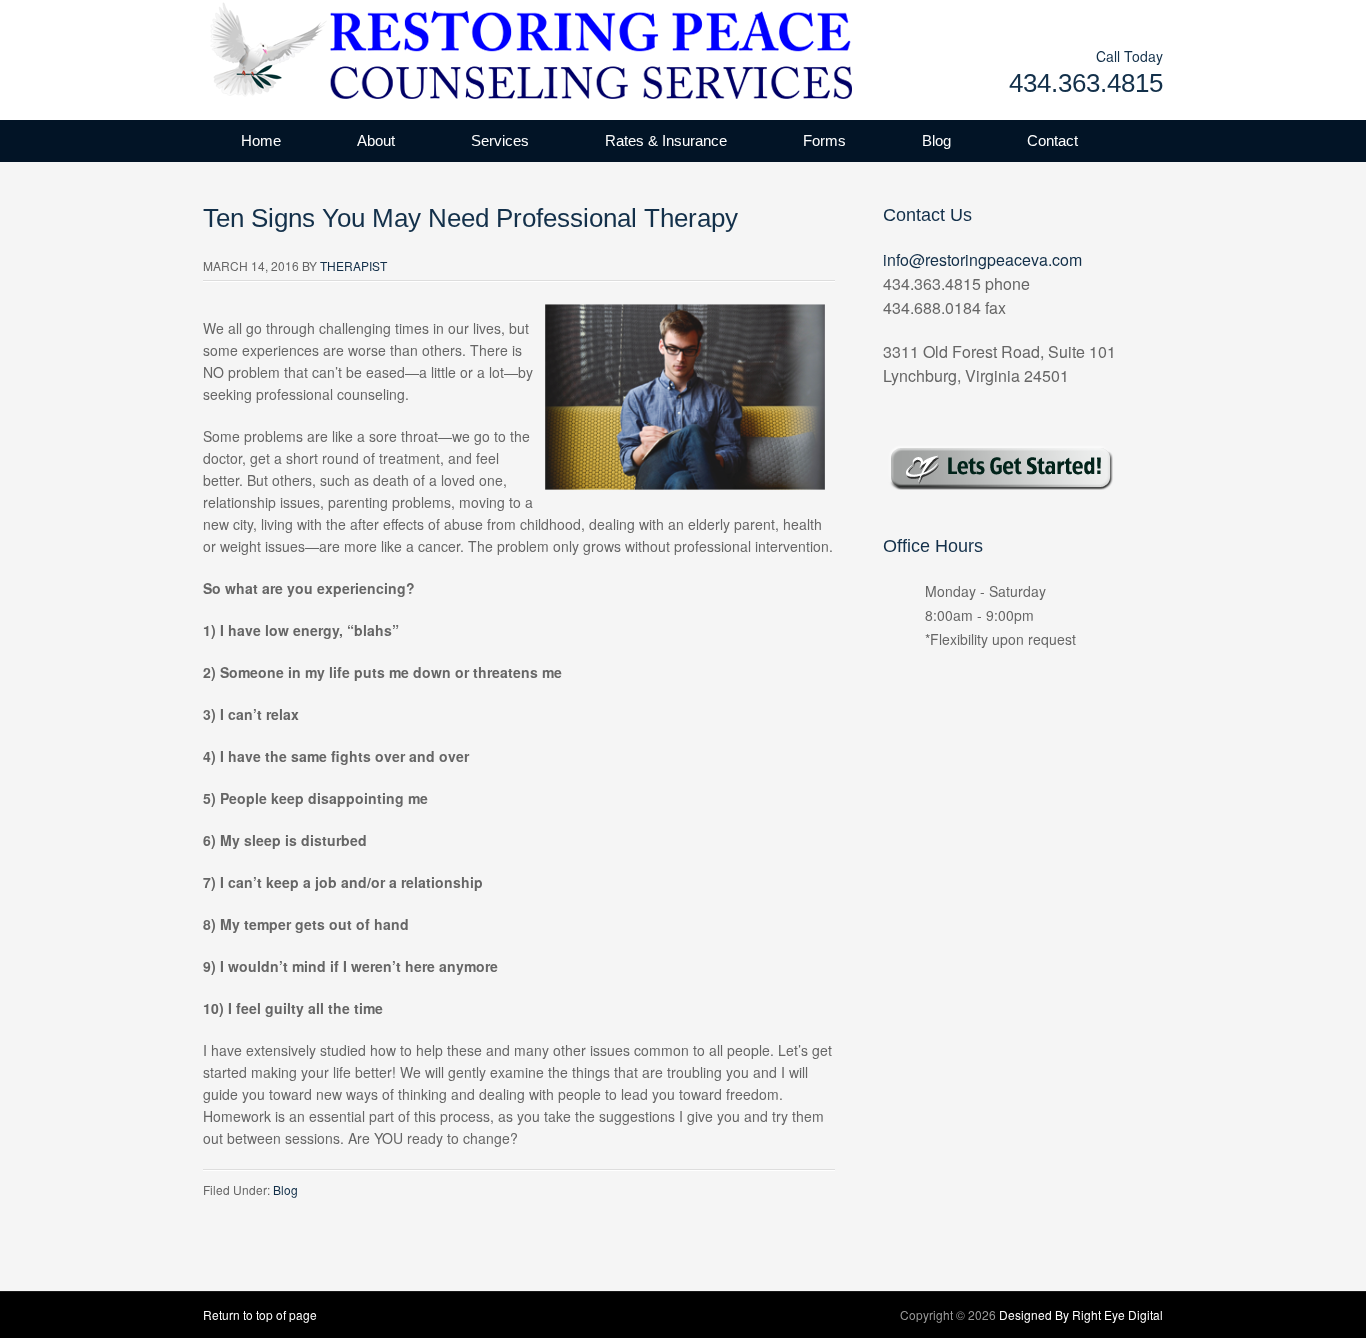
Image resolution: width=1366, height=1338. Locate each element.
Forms (824, 140)
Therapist (353, 265)
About (376, 140)
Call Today (1129, 56)
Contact (1052, 140)
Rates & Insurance (666, 140)
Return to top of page (260, 1314)
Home (261, 140)
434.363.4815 (1086, 83)
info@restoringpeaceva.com (982, 259)
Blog (936, 140)
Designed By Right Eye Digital (1081, 1314)
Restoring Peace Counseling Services (403, 50)
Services (500, 140)
